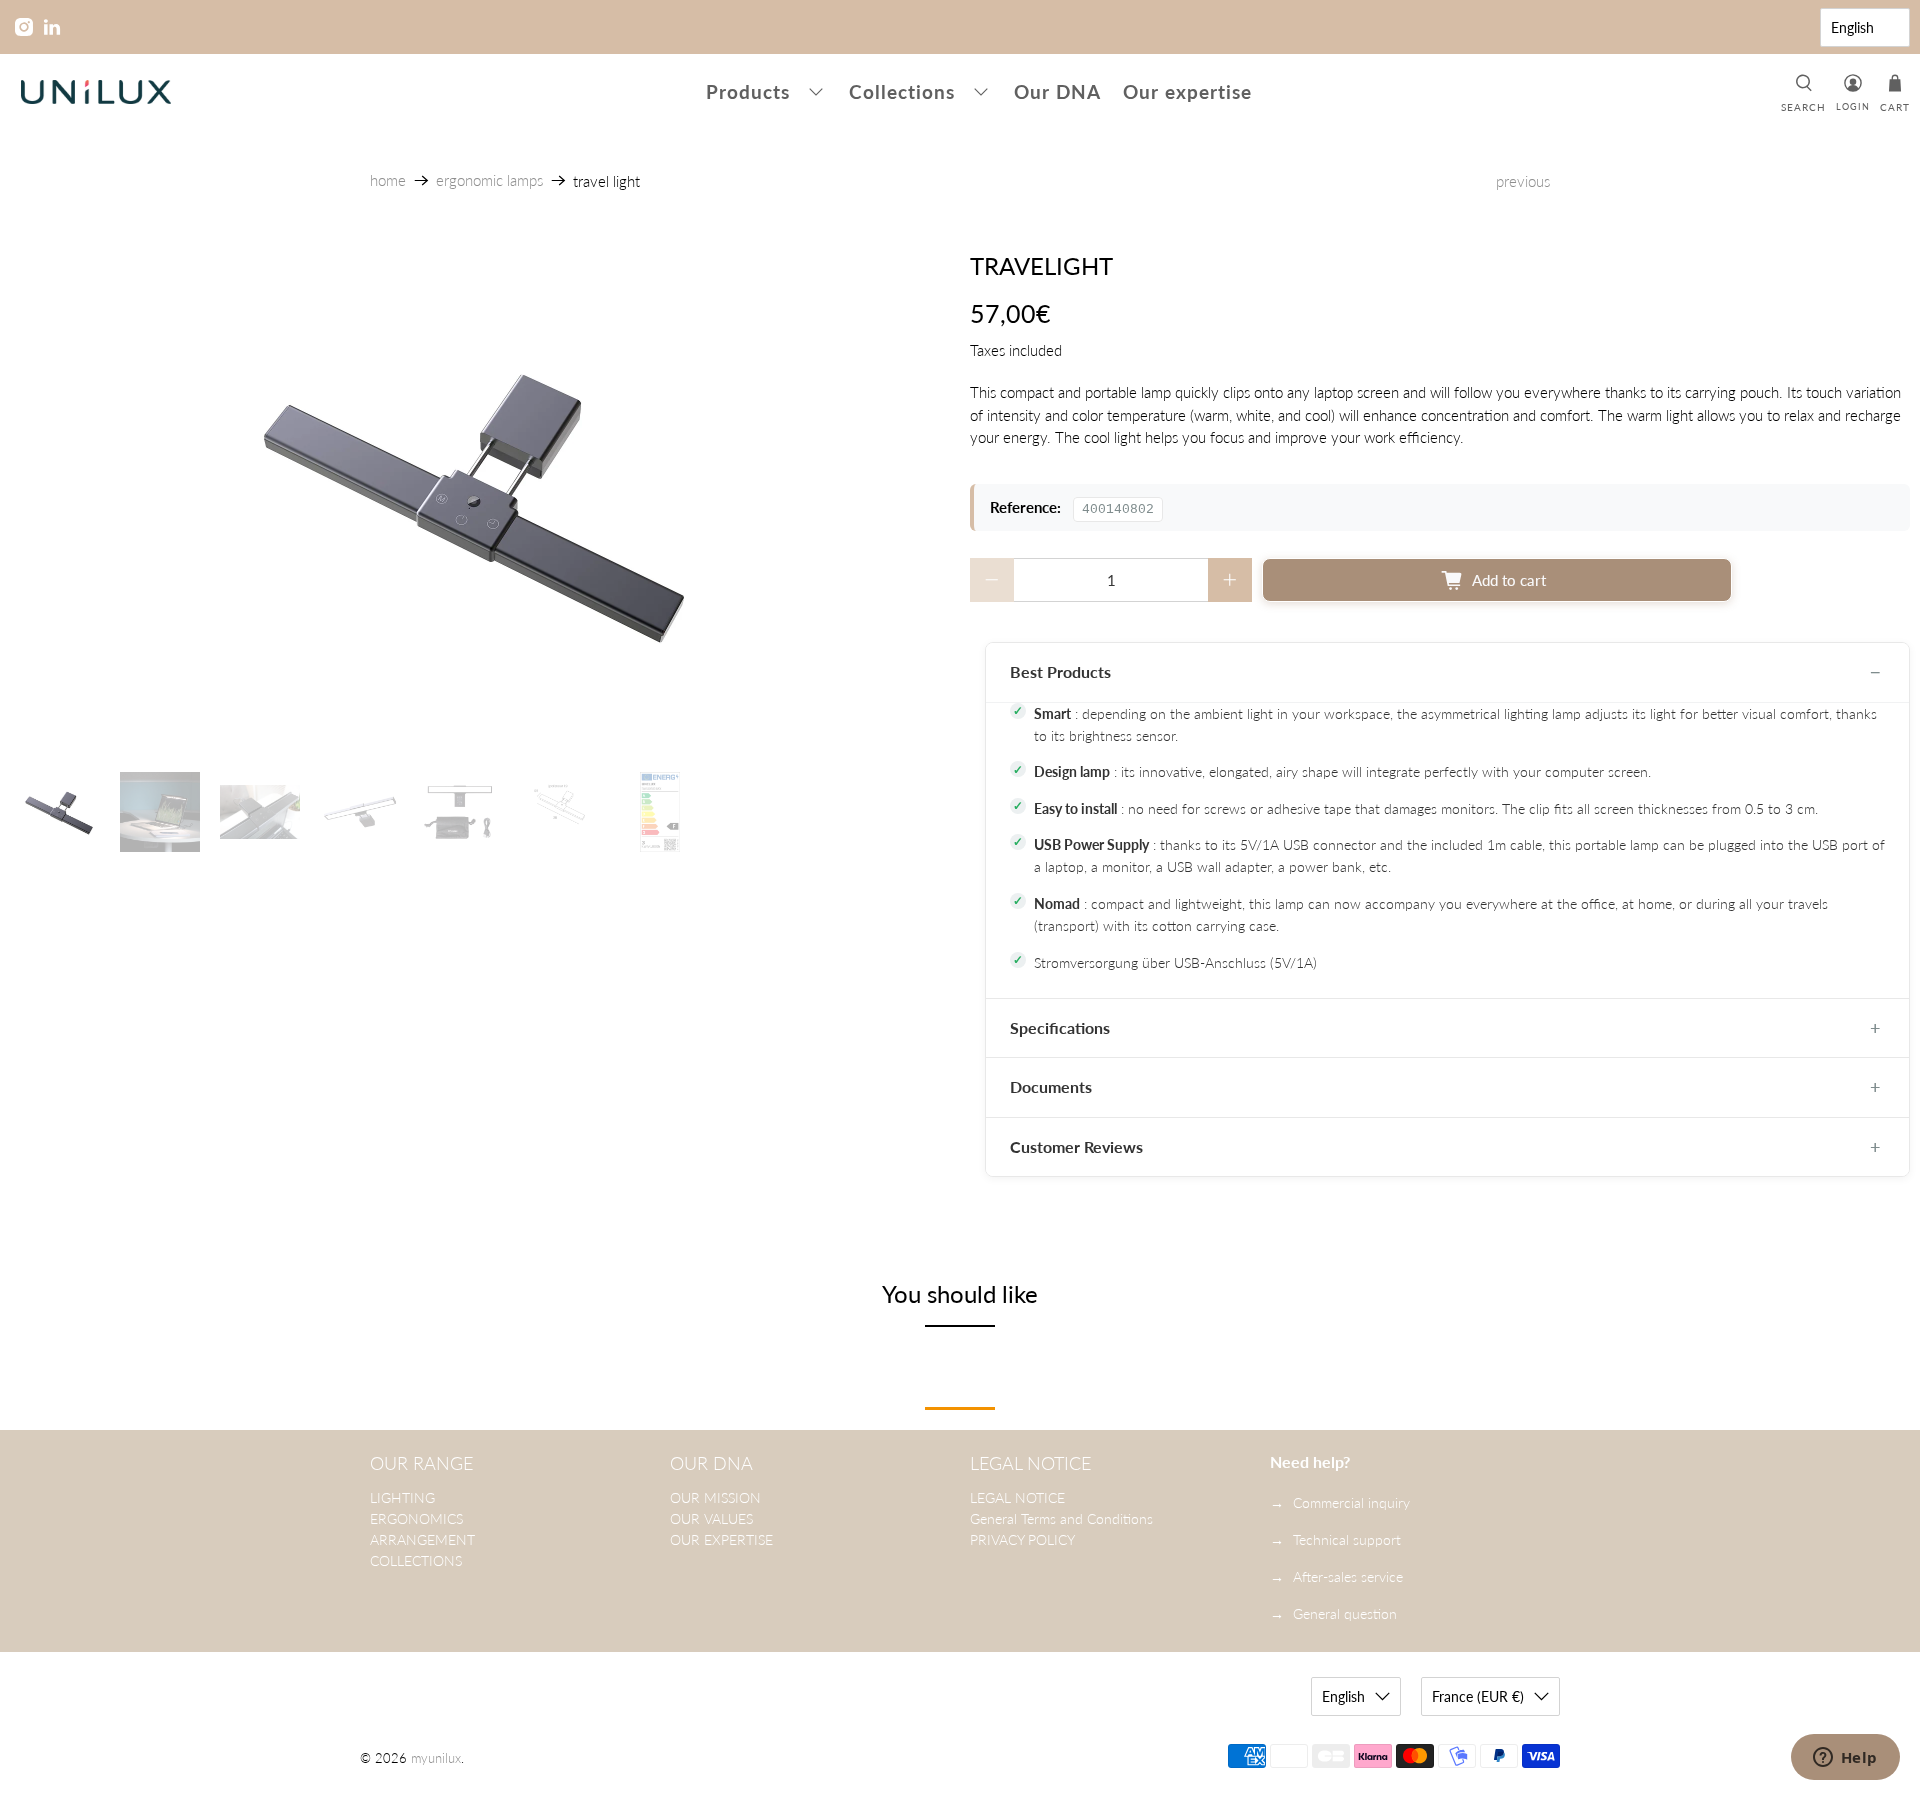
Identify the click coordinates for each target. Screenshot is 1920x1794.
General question (1345, 1613)
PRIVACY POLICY (1022, 1539)
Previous (1523, 181)
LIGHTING (402, 1497)
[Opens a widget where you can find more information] (1845, 1759)
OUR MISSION (715, 1497)
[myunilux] (96, 92)
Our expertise (1187, 91)
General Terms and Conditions (1061, 1518)
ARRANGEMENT (422, 1539)
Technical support (1347, 1539)
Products (748, 91)
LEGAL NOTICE (1017, 1497)
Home (388, 180)
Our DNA (1057, 91)
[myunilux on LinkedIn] (52, 27)
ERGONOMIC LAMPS (489, 180)
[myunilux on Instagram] (24, 27)
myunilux (436, 1758)
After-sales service (1348, 1576)
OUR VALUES (711, 1518)
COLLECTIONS (416, 1560)
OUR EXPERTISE (721, 1539)
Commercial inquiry (1351, 1502)
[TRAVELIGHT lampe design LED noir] (480, 502)
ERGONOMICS (416, 1518)
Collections (902, 91)
